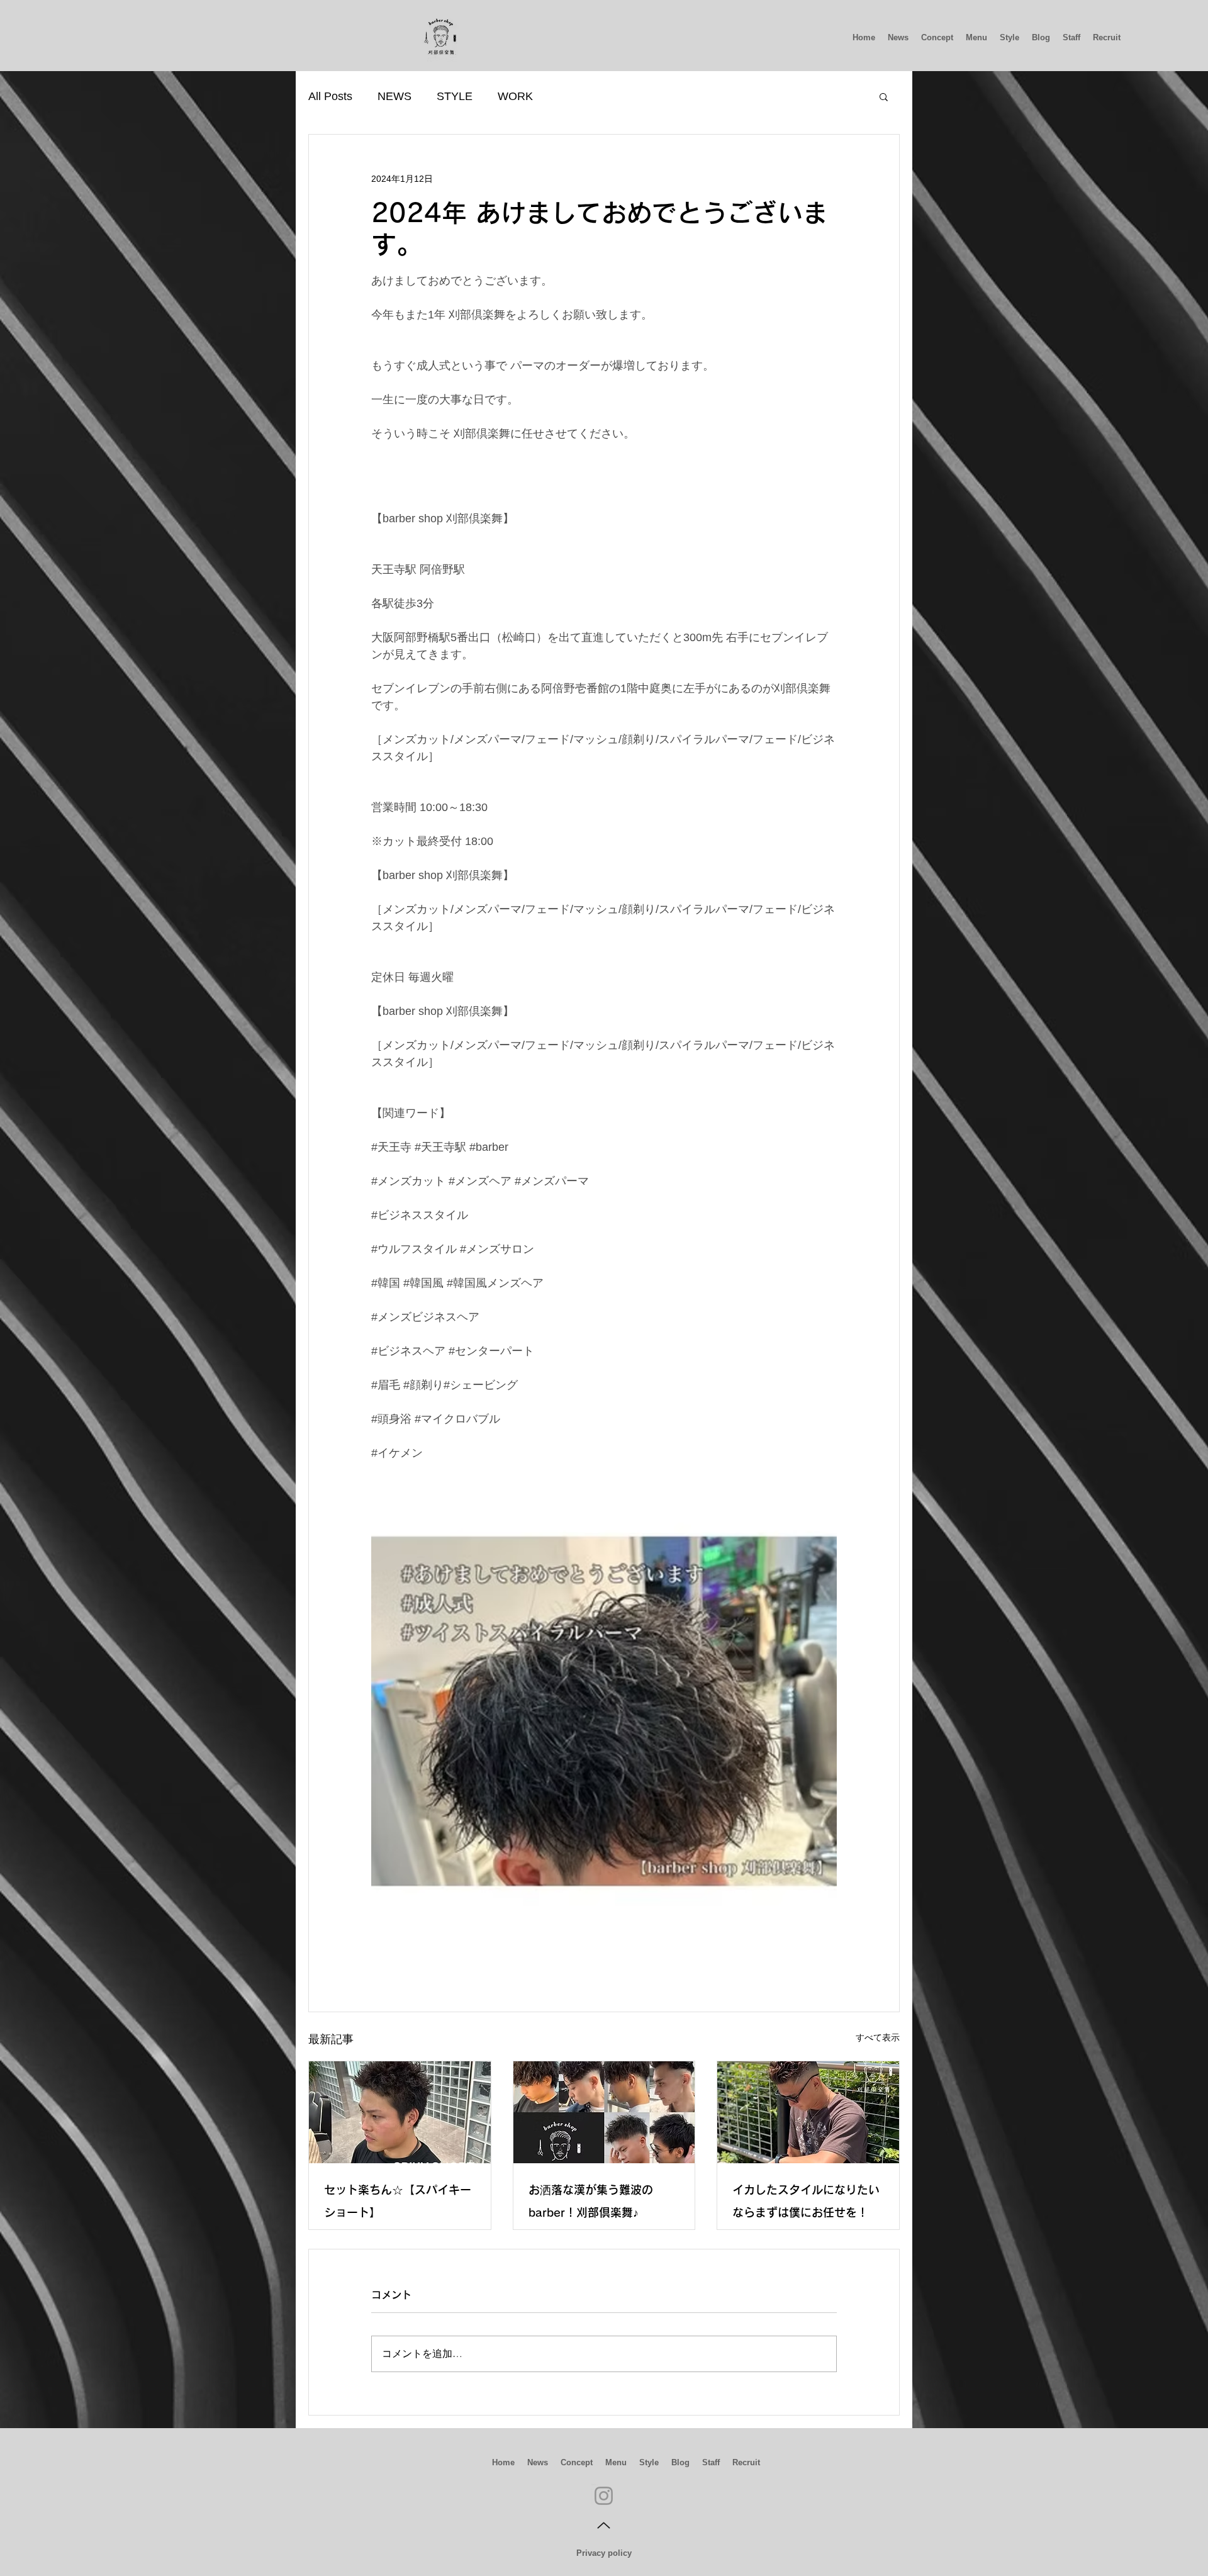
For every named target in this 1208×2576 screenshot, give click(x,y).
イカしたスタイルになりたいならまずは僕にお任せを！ (806, 2201)
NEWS (394, 96)
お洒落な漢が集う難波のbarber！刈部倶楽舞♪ (591, 2201)
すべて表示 (878, 2037)
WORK (515, 96)
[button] (884, 96)
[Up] (604, 2526)
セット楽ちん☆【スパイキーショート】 (398, 2201)
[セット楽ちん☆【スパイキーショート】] (400, 2112)
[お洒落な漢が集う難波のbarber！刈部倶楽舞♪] (604, 2112)
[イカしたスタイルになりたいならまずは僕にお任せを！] (808, 2112)
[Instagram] (604, 2496)
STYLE (455, 96)
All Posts (330, 96)
